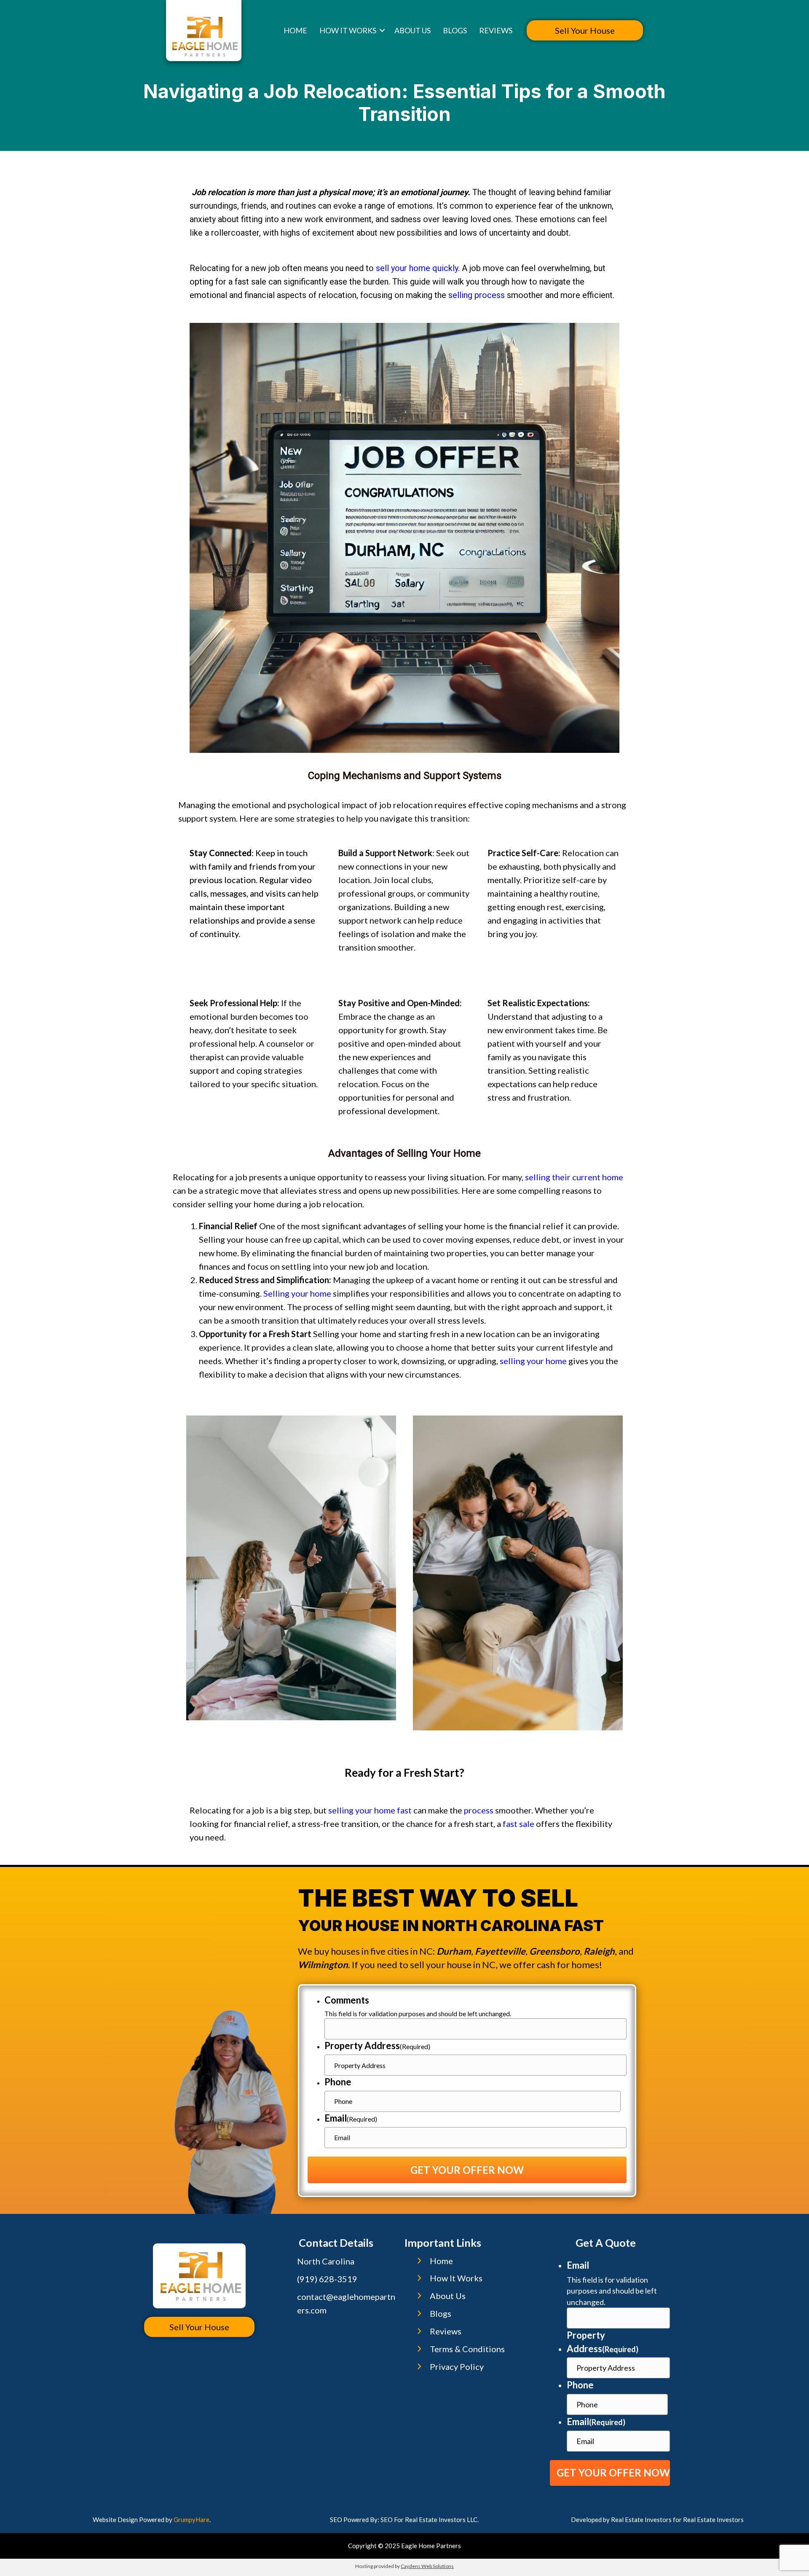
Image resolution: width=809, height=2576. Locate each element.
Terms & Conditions (467, 2349)
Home (295, 30)
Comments (347, 2000)
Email (351, 2118)
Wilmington (323, 1965)
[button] (382, 30)
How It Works (348, 30)
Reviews (496, 30)
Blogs (455, 30)
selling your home (533, 1361)
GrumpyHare (192, 2520)
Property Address (377, 2045)
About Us (413, 30)
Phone (338, 2082)
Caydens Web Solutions (427, 2566)
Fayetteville (500, 1951)
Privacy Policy (457, 2366)
